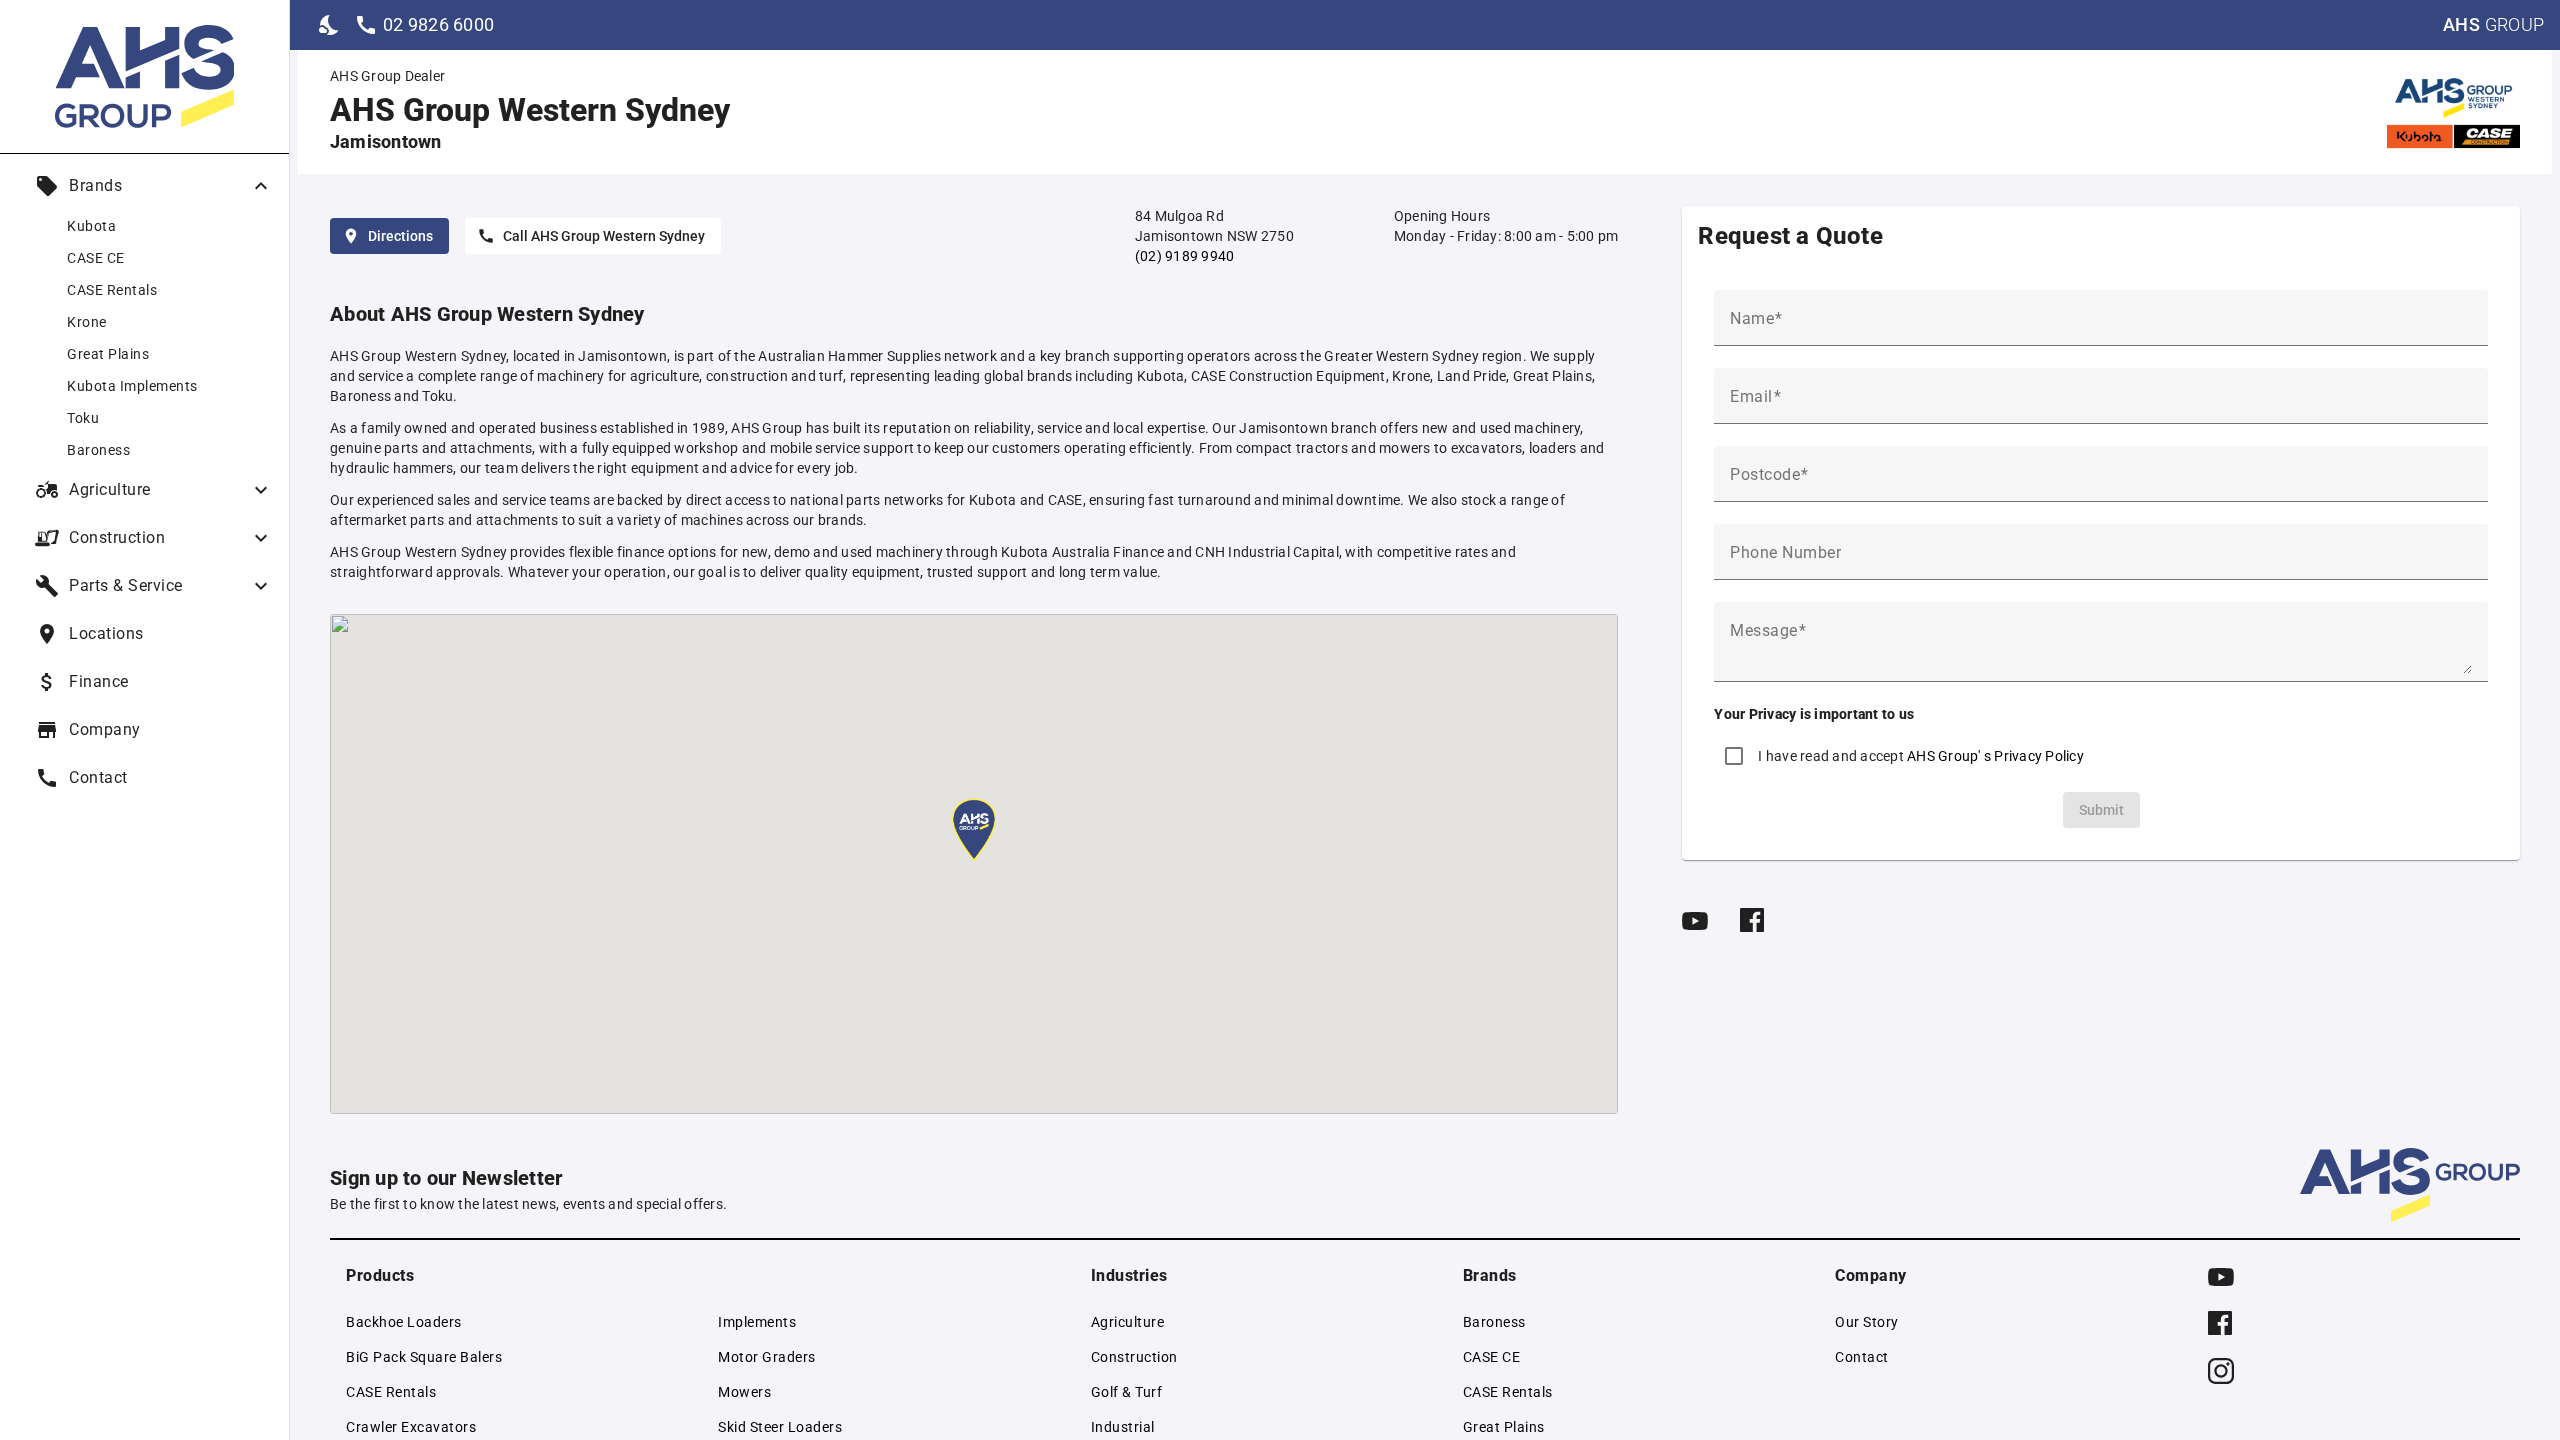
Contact (1862, 1357)
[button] (974, 831)
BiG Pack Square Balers (424, 1357)
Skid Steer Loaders (780, 1427)
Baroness (1494, 1322)
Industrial (1123, 1427)
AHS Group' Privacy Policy (1995, 756)
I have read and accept (1921, 756)
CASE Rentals (391, 1392)
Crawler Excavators (411, 1427)
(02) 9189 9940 (1185, 256)
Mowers (744, 1392)
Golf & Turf (1127, 1392)
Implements (757, 1322)
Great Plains (1504, 1427)
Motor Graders (767, 1357)
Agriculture (1128, 1322)
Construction (1134, 1357)
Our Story (1867, 1322)
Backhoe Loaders (404, 1322)
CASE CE (1492, 1357)
